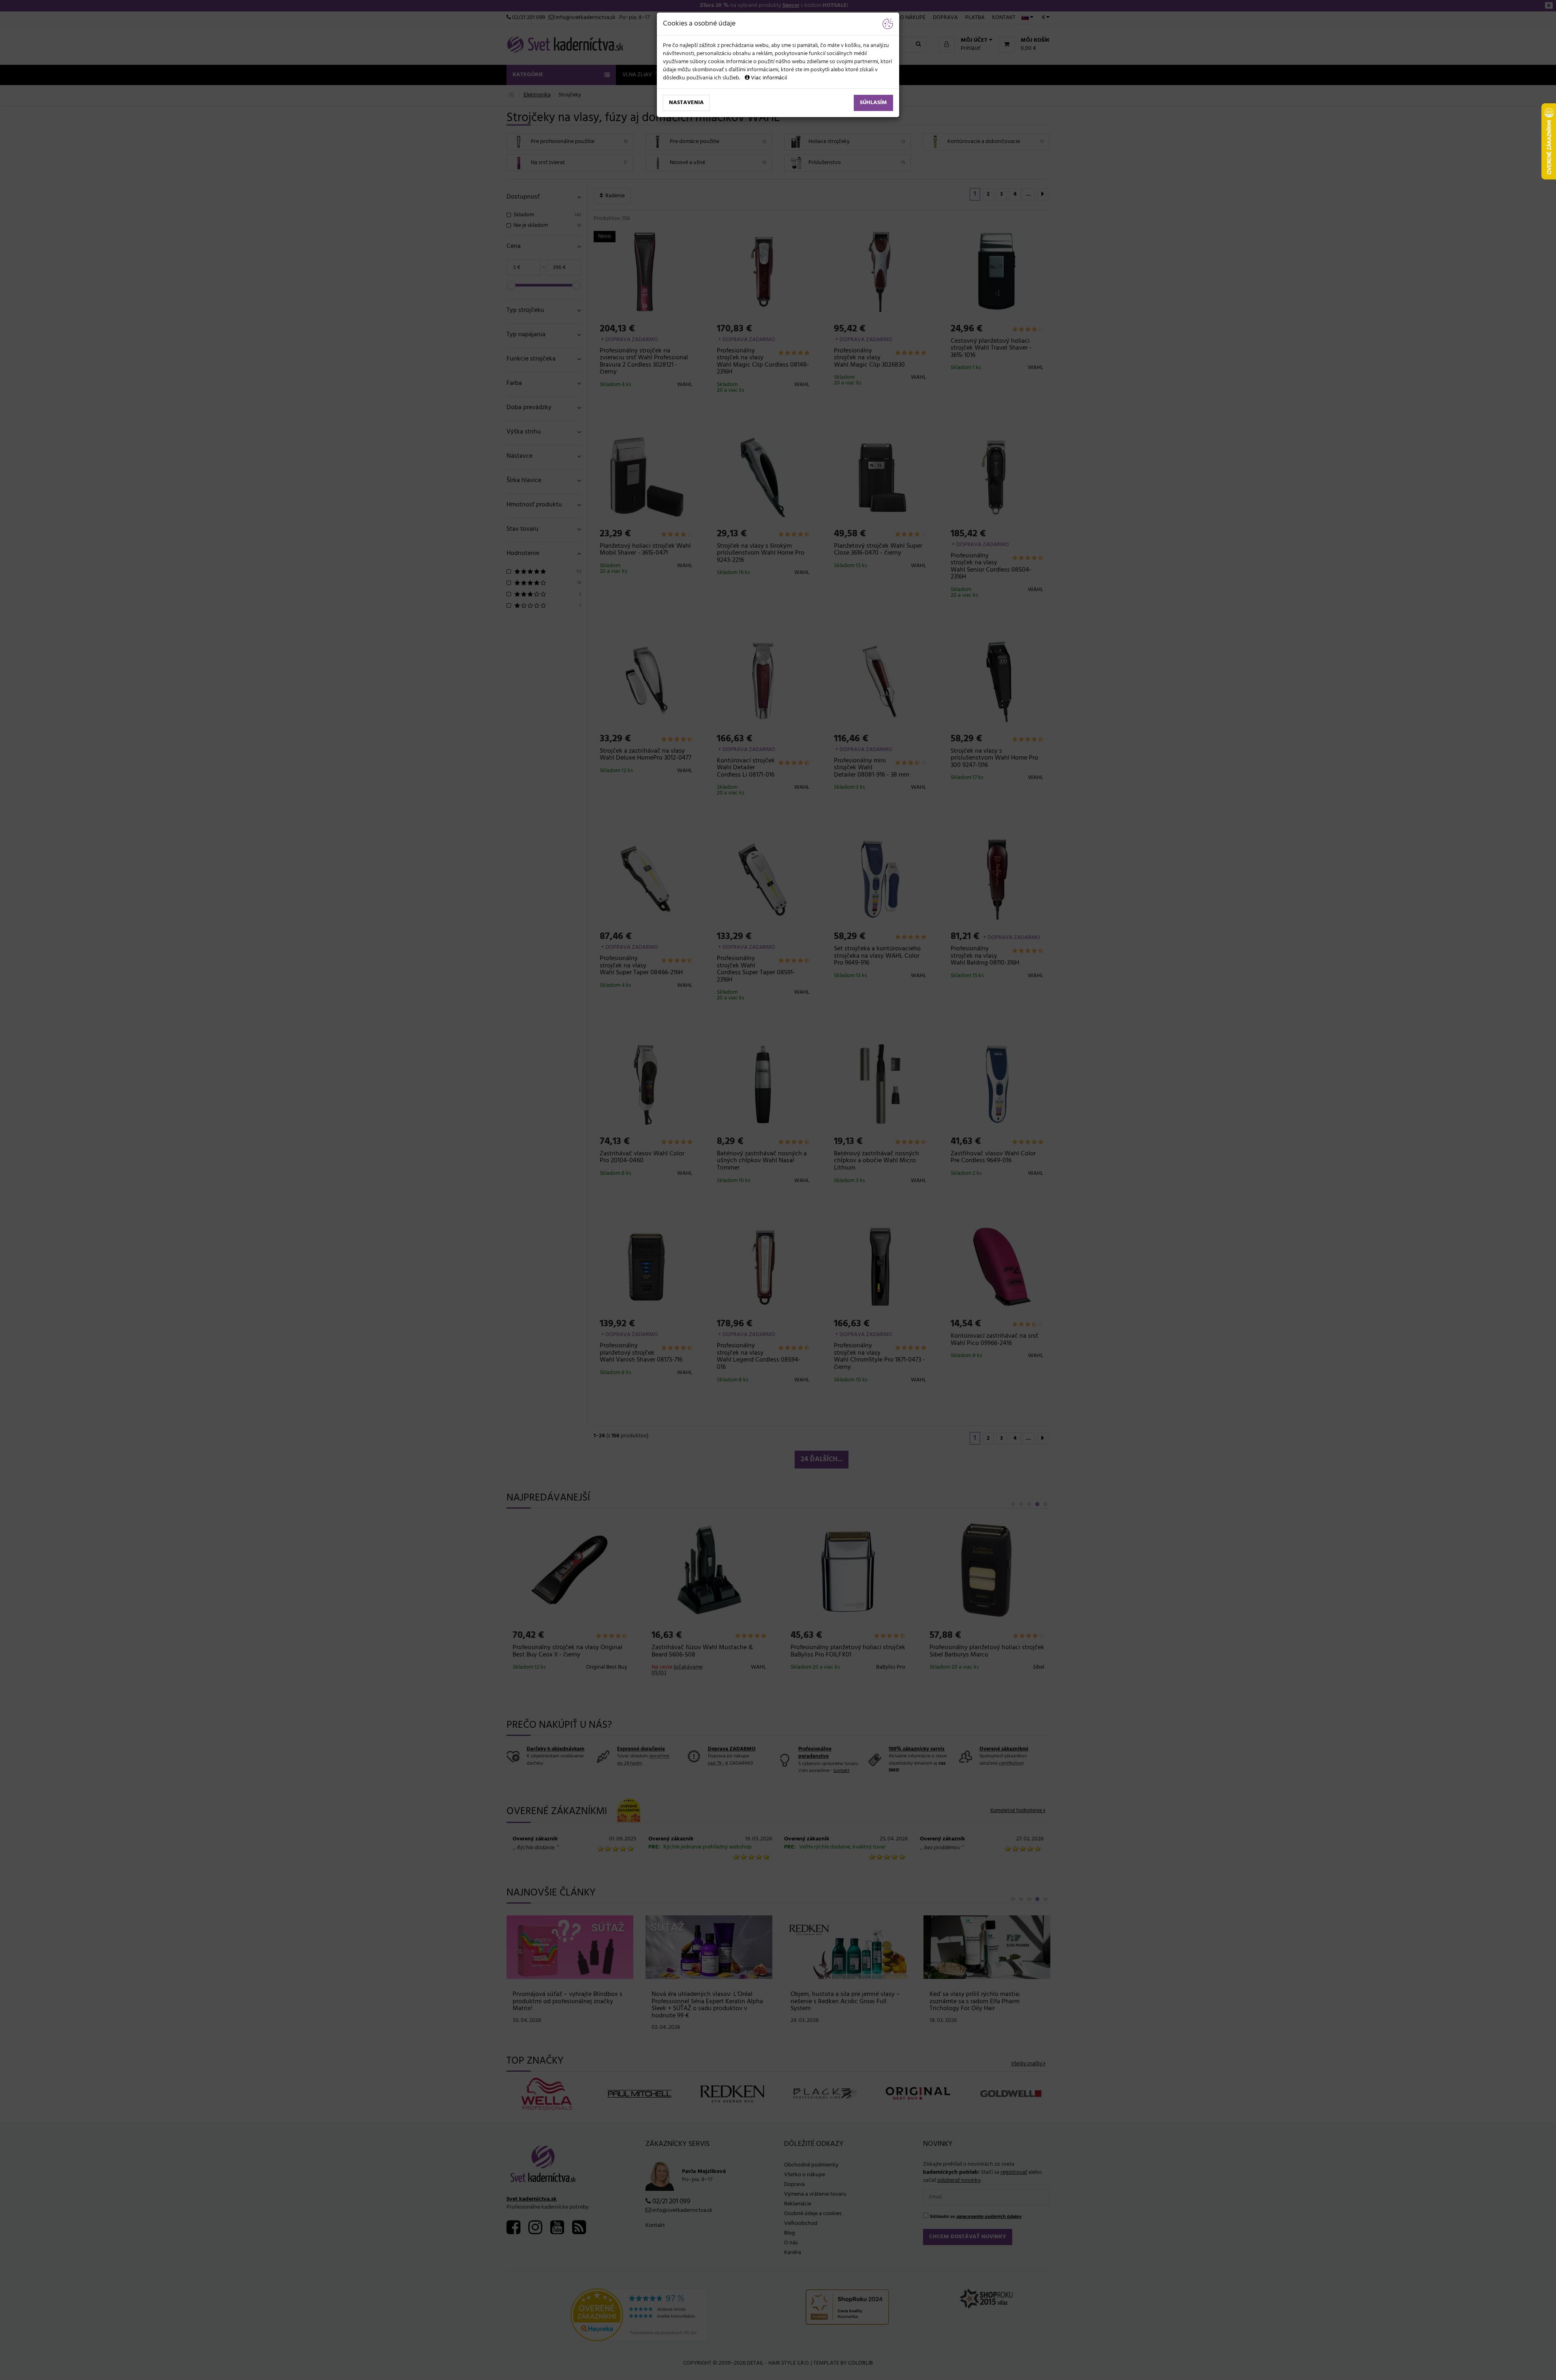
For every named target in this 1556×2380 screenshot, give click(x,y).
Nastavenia (686, 103)
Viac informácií (768, 78)
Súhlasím (873, 103)
